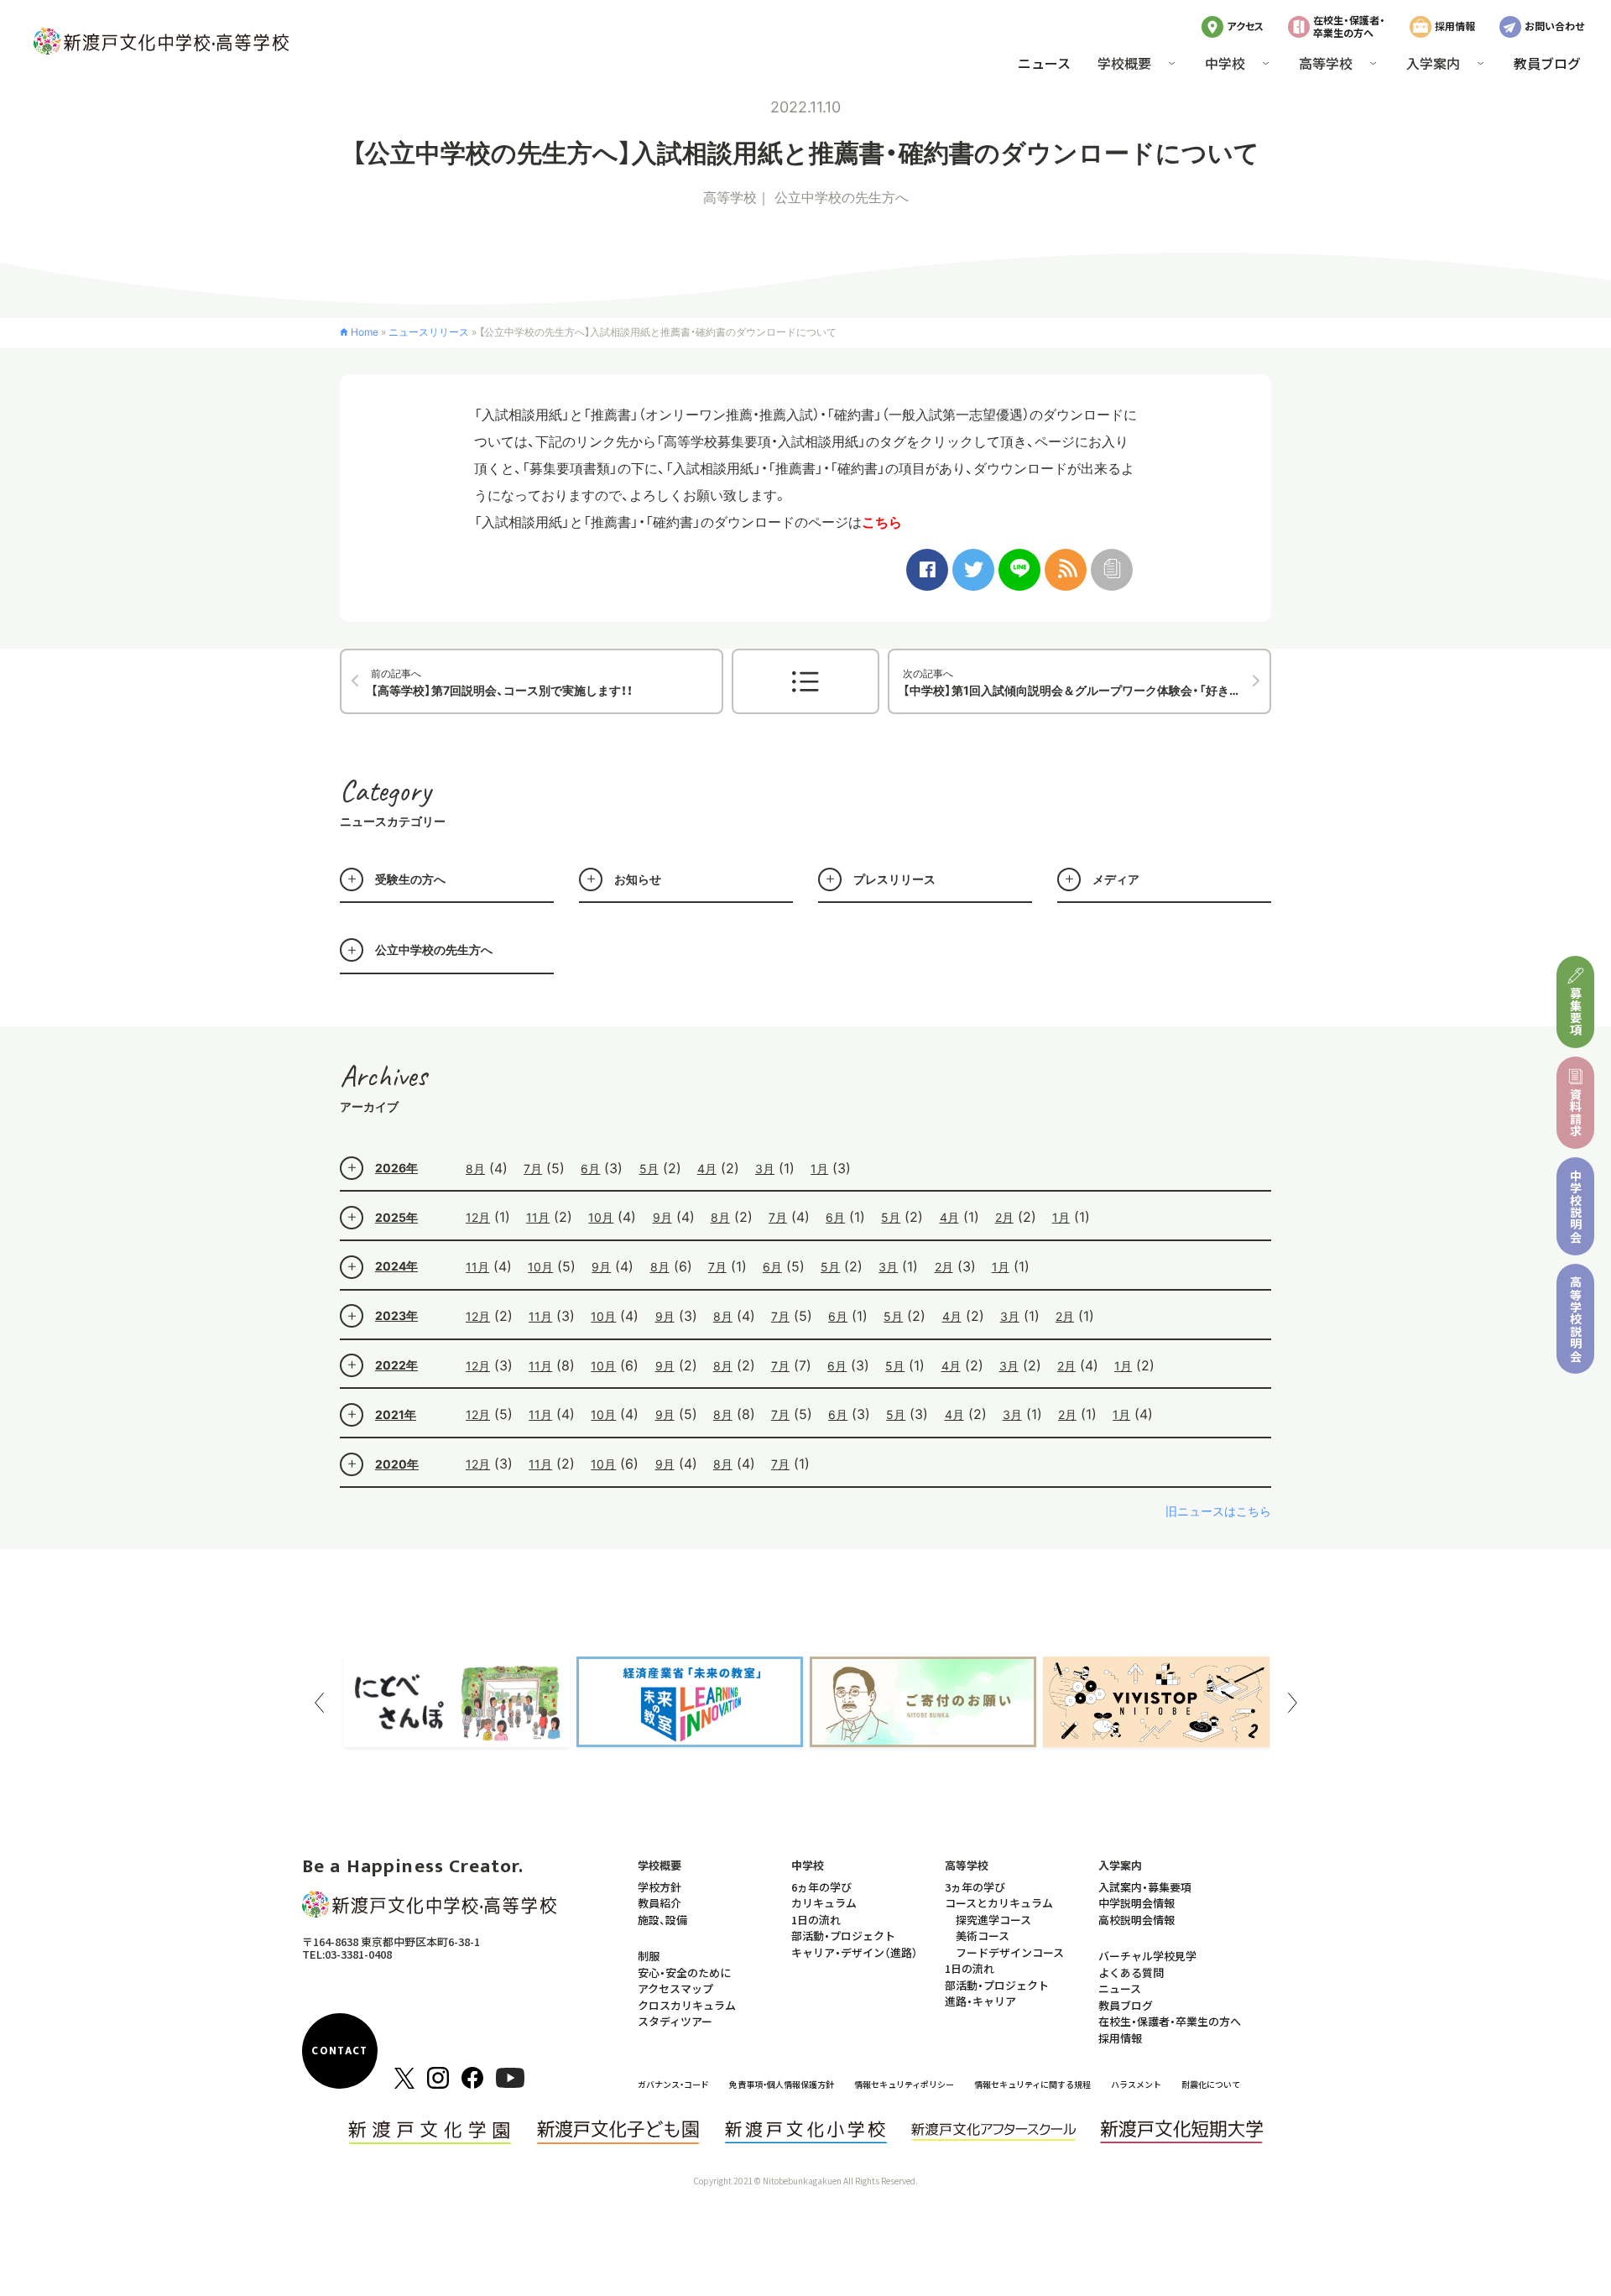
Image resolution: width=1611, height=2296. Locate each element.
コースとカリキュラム (999, 1903)
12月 (478, 1217)
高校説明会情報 (1137, 1920)
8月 (475, 1169)
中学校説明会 (1576, 1206)
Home (365, 332)
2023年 (396, 1315)
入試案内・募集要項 (1145, 1887)
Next (1292, 1703)
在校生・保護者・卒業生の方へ (1349, 26)
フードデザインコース (1010, 1952)
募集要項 (1576, 1012)
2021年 (396, 1414)
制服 (649, 1956)
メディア (1116, 879)
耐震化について (1211, 2084)
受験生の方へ (410, 879)
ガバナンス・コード (673, 2084)
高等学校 (730, 197)
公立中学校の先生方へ (842, 197)
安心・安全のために (684, 1972)
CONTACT (339, 2051)
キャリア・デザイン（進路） (855, 1952)
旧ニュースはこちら (1218, 1511)
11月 (538, 1217)
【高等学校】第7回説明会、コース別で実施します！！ (502, 682)
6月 (590, 1169)
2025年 (396, 1217)
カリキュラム (824, 1903)
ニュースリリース (429, 332)
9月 (662, 1217)
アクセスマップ (675, 1988)
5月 (649, 1169)
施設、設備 (662, 1920)
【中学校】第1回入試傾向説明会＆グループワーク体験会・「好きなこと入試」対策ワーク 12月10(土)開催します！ (1087, 682)
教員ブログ (1547, 63)
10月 (601, 1217)
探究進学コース (993, 1920)
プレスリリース (894, 879)
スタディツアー (675, 2021)
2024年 (396, 1266)
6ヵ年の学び (821, 1887)
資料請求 (1576, 1112)
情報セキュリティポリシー (904, 2084)
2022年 (396, 1365)
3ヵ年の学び (975, 1887)
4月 (707, 1169)
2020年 (397, 1464)
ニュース (1044, 63)
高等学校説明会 (1576, 1319)
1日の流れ (816, 1920)
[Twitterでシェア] (973, 570)
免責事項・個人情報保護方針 (782, 2084)
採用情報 (1455, 26)
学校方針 (660, 1887)
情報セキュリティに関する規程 (1032, 2084)
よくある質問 (1131, 1972)
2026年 (396, 1168)
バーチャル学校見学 (1147, 1956)
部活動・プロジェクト (843, 1936)
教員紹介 (660, 1903)
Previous (319, 1703)
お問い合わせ (1554, 26)
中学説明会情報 (1137, 1903)
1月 (819, 1169)
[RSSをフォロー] (1066, 570)
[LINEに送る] (1019, 570)
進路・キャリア (980, 2001)
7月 (533, 1169)
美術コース (983, 1936)
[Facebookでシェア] (927, 570)
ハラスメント (1136, 2084)
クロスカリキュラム (687, 2005)
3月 (765, 1169)
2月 (1004, 1217)
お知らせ (638, 879)
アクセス (1245, 26)
